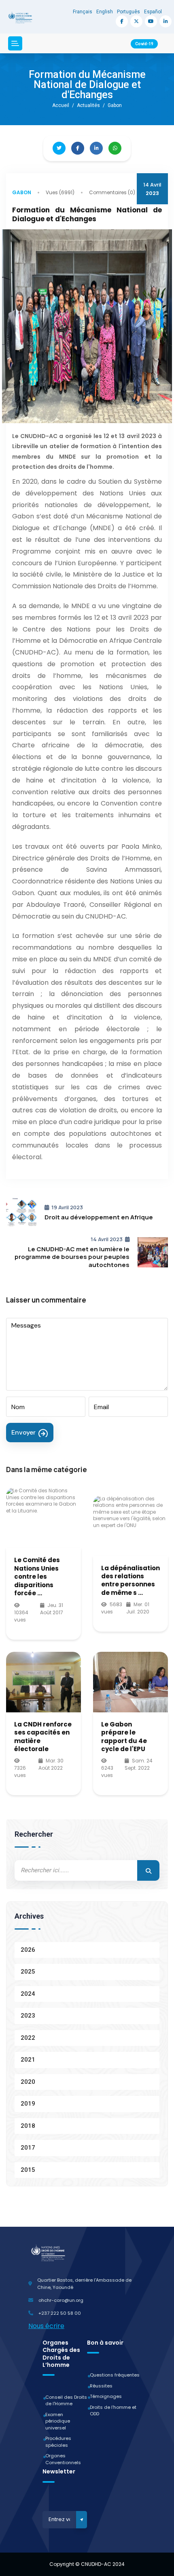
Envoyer (23, 1432)
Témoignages (106, 2396)
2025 (28, 1972)
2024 (28, 1994)
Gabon (22, 192)
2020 (28, 2082)
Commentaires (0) (112, 192)
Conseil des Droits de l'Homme (66, 2401)
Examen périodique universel (58, 2421)
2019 (28, 2104)
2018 (28, 2126)
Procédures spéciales (58, 2442)
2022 (28, 2038)
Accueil (61, 105)
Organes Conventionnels (63, 2459)
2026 (28, 1950)
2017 (28, 2148)
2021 (28, 2060)
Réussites (101, 2386)
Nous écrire (46, 2326)
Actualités (88, 105)
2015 (28, 2170)
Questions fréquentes (115, 2375)
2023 (28, 2016)
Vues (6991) (60, 192)
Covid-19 (144, 44)
